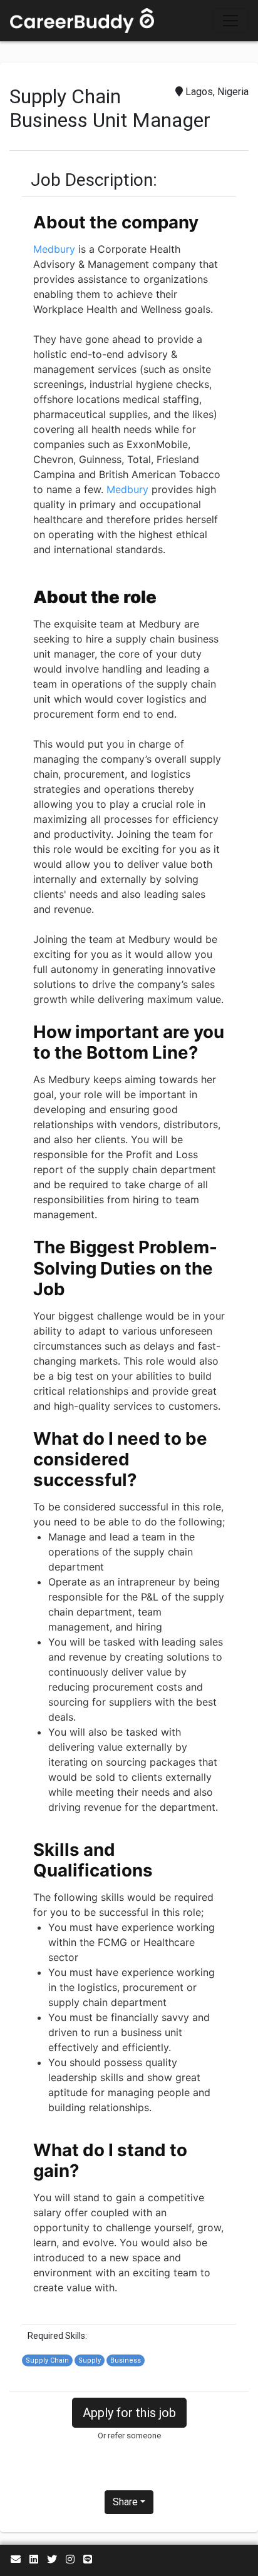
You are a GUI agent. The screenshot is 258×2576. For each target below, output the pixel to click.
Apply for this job (129, 2413)
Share (125, 2502)
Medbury (54, 249)
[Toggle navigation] (230, 21)
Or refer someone (129, 2436)
